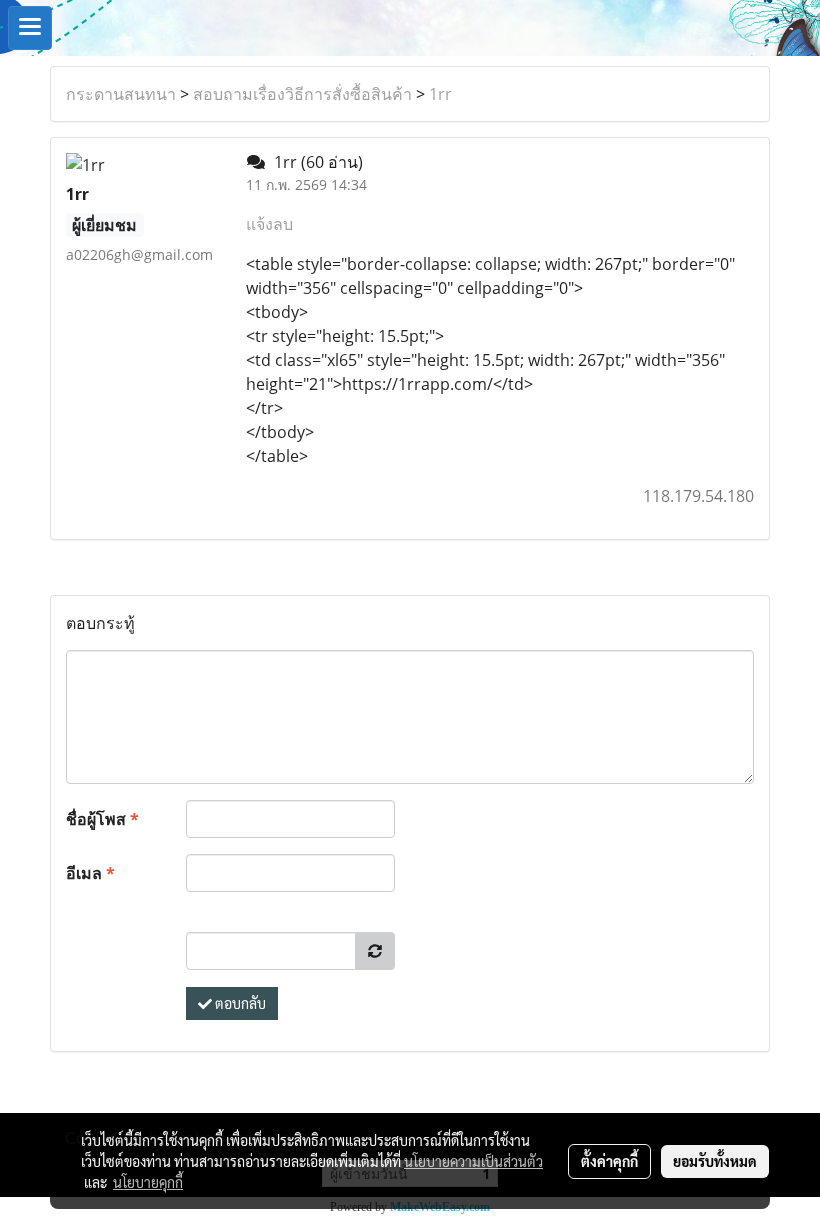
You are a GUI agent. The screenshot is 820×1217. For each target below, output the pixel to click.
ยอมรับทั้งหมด (715, 1161)
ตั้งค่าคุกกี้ (609, 1161)
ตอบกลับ (239, 1003)
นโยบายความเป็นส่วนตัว (473, 1161)
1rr (440, 94)
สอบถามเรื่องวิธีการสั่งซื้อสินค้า (302, 94)
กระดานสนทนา (121, 94)
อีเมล (90, 873)
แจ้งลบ (269, 224)
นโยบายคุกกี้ (148, 1182)
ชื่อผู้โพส (102, 819)
